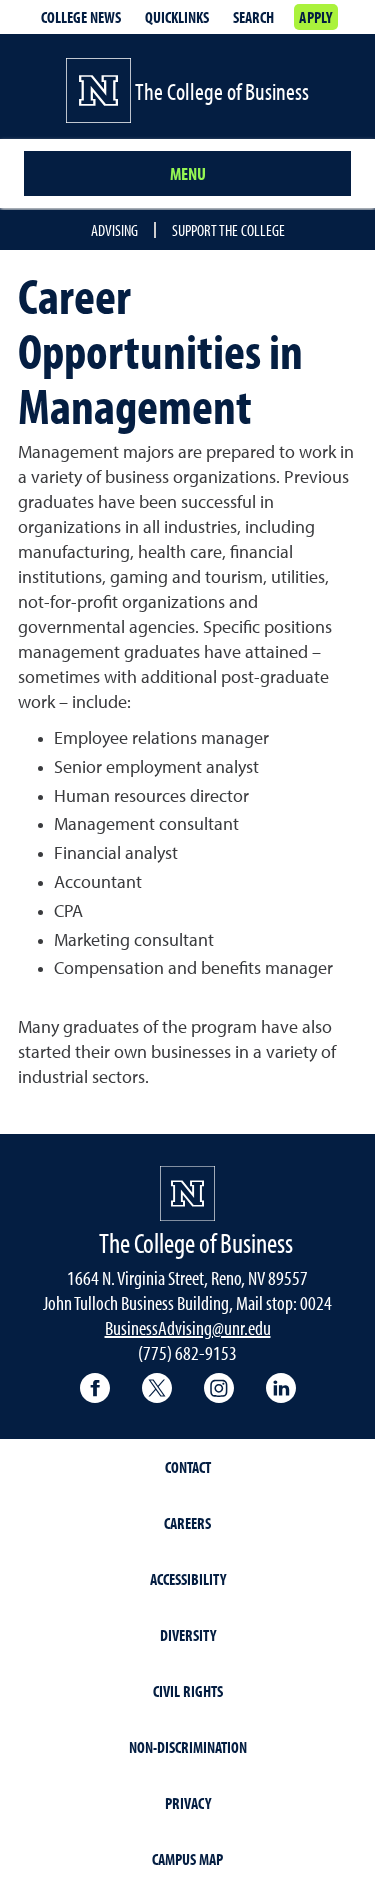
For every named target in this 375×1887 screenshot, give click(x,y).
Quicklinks (177, 17)
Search (253, 17)
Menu (188, 173)
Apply (315, 17)
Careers (187, 1523)
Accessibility (188, 1579)
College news (81, 17)
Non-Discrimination (188, 1747)
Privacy (188, 1803)
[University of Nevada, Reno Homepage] (187, 1193)
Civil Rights (188, 1691)
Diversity (188, 1635)
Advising (114, 230)
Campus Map (187, 1859)
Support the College (228, 230)
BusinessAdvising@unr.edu (188, 1327)
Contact (188, 1467)
